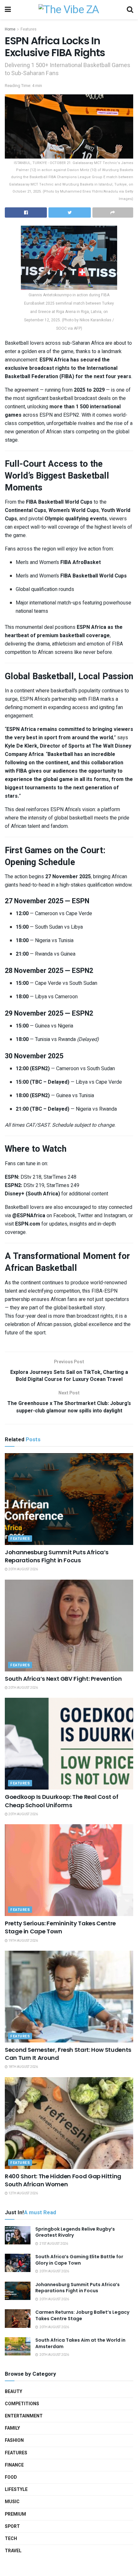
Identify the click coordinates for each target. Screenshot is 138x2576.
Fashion (14, 2440)
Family (12, 2428)
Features (29, 29)
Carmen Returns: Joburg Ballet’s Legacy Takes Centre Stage (82, 2315)
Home (10, 29)
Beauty (13, 2392)
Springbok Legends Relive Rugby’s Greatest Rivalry (75, 2232)
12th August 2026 (23, 2193)
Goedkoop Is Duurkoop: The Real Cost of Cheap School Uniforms (61, 1801)
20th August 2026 (23, 1569)
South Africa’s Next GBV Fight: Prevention (63, 1679)
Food (11, 2477)
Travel (13, 2551)
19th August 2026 (23, 1941)
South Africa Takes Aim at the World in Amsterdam (80, 2343)
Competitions (22, 2404)
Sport (12, 2526)
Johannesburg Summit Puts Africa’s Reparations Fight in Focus (57, 1556)
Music (12, 2502)
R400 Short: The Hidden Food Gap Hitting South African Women (63, 2180)
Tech (11, 2539)
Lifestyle (16, 2489)
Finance (14, 2465)
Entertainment (24, 2416)
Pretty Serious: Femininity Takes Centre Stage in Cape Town (60, 1927)
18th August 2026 (23, 2067)
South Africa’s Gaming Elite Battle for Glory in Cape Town (79, 2260)
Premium (15, 2514)
